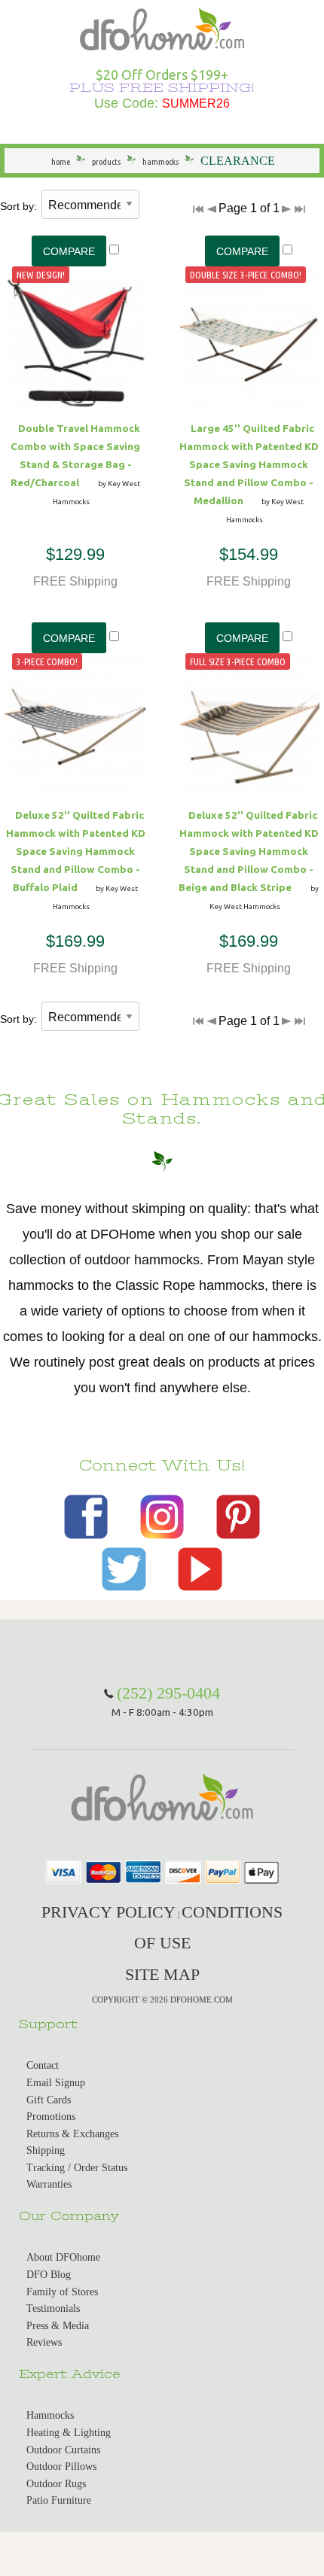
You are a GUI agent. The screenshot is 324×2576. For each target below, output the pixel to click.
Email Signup (56, 2083)
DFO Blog (49, 2275)
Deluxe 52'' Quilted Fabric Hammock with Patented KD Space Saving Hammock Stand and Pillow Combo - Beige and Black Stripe (248, 851)
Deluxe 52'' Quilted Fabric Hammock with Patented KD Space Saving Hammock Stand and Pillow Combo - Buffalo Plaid (76, 851)
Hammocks (50, 2415)
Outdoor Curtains (63, 2450)
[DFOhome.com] (162, 27)
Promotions (51, 2117)
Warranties (49, 2184)
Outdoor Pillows (61, 2467)
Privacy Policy (109, 1912)
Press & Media (58, 2326)
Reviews (44, 2342)
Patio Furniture (59, 2500)
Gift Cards (49, 2100)
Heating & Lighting (69, 2433)
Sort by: (18, 206)
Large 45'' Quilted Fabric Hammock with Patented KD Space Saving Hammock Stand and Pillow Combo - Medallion (249, 464)
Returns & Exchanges (72, 2134)
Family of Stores (62, 2292)
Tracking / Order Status (77, 2168)
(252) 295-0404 (168, 1693)
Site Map (162, 1974)
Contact (43, 2065)
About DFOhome (63, 2257)
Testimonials (53, 2308)
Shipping (46, 2150)
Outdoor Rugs (56, 2484)
